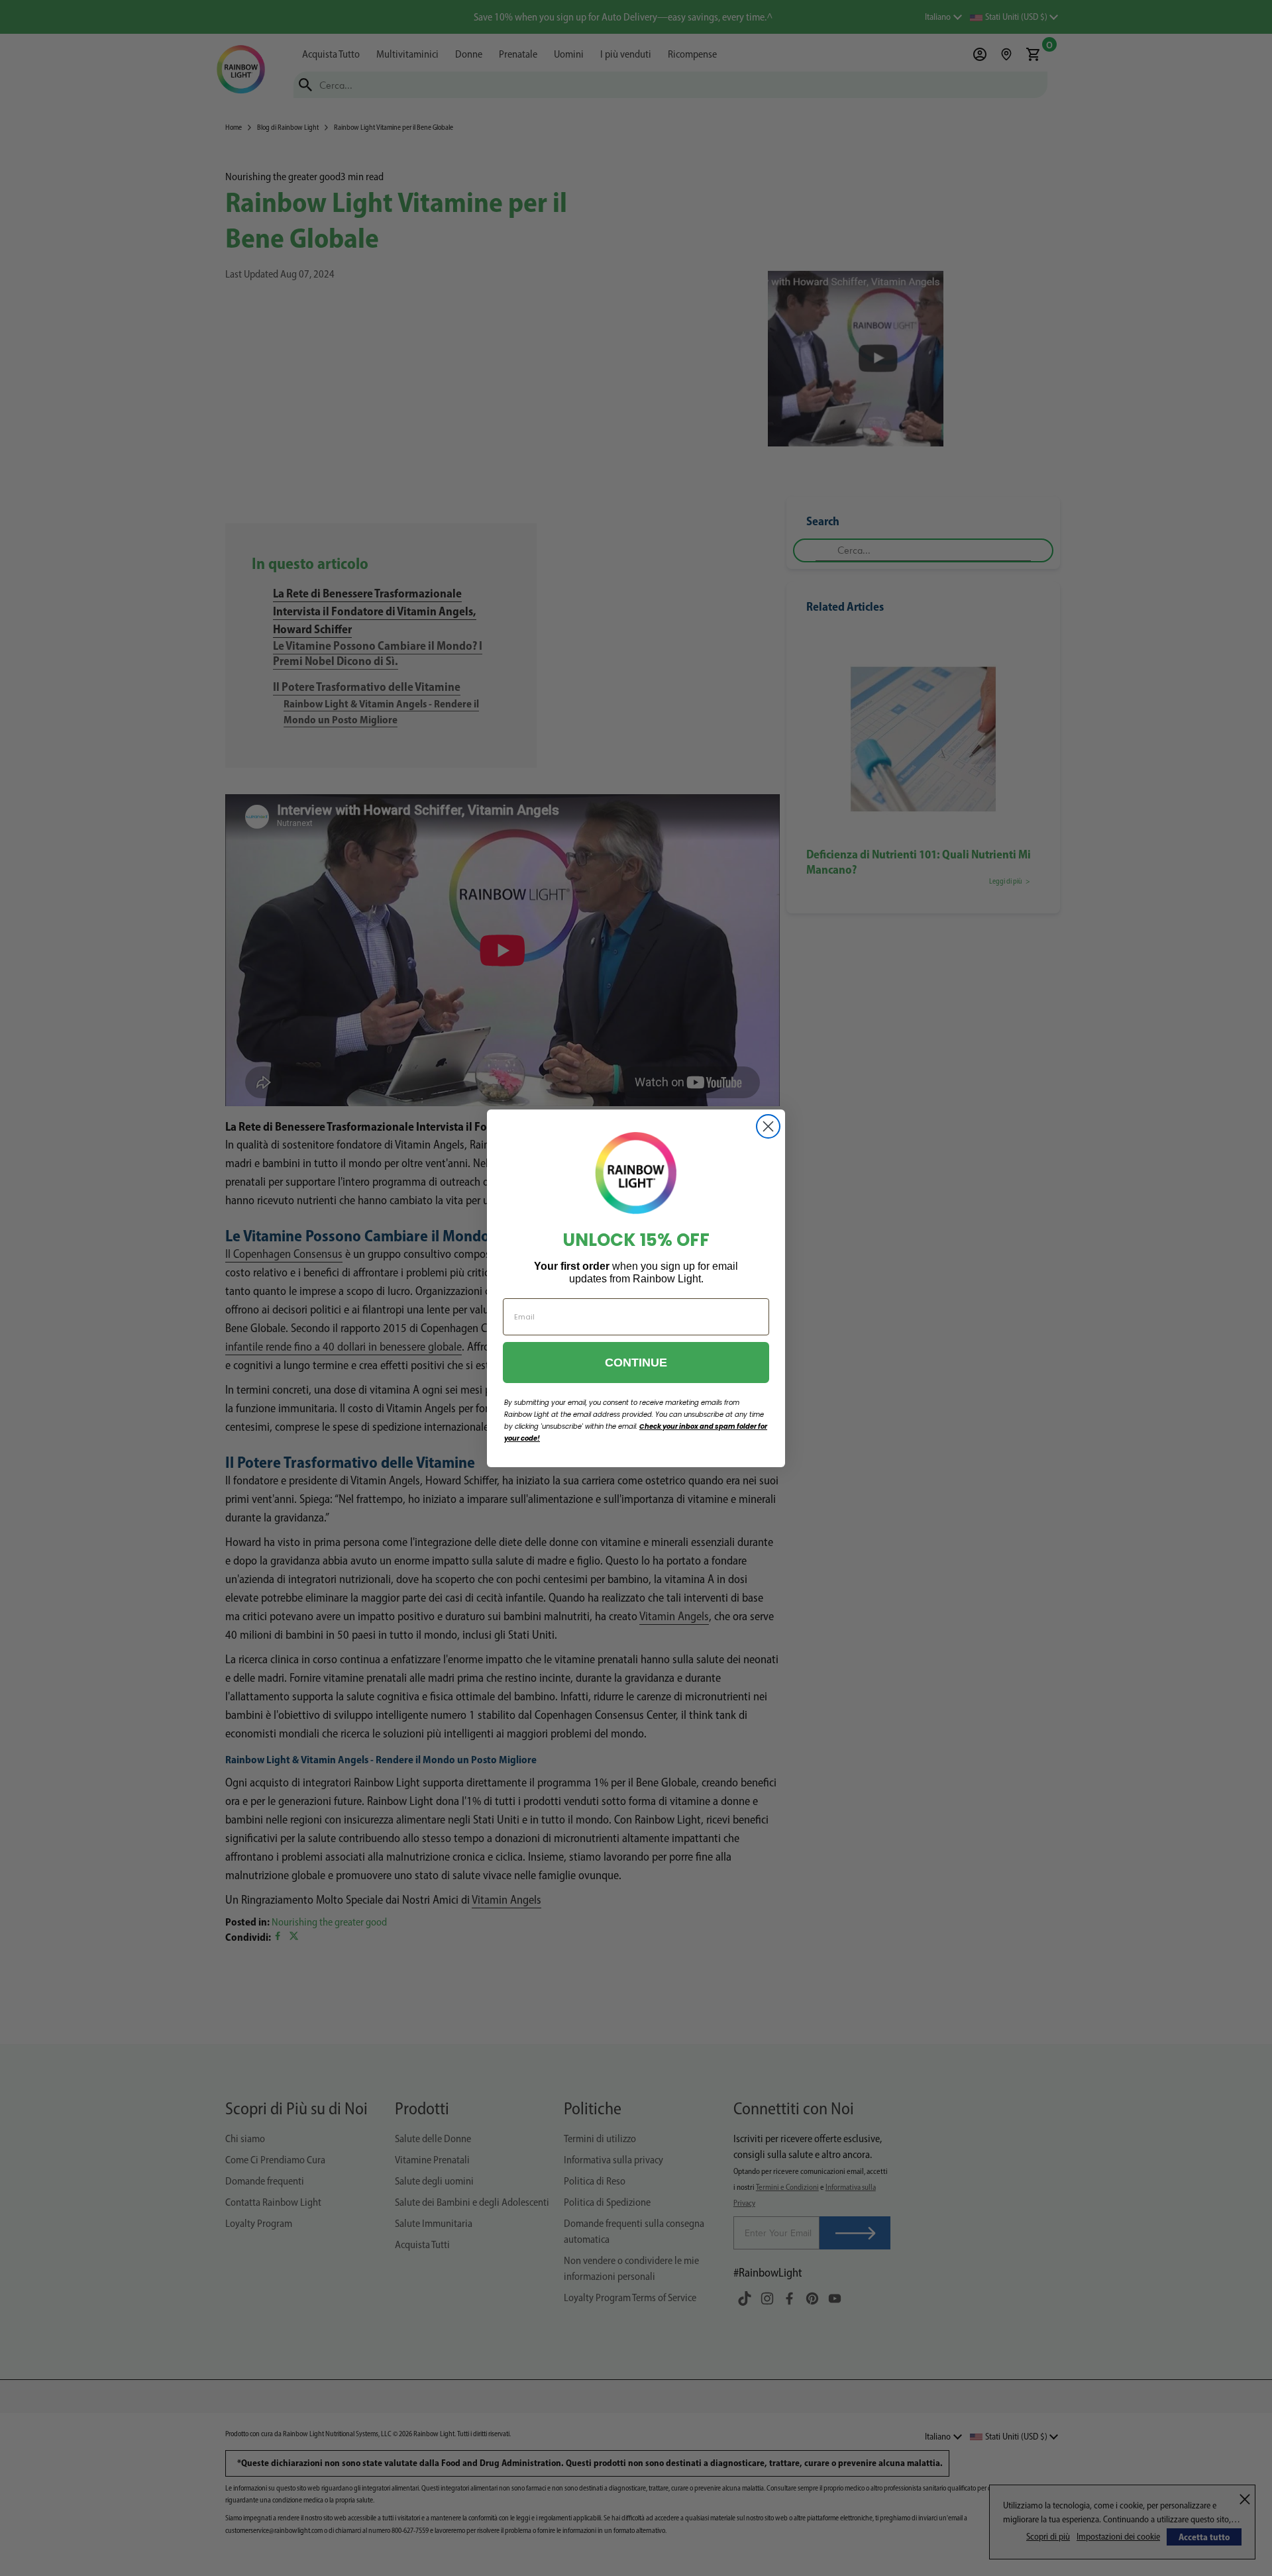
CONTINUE (636, 1363)
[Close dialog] (768, 1126)
